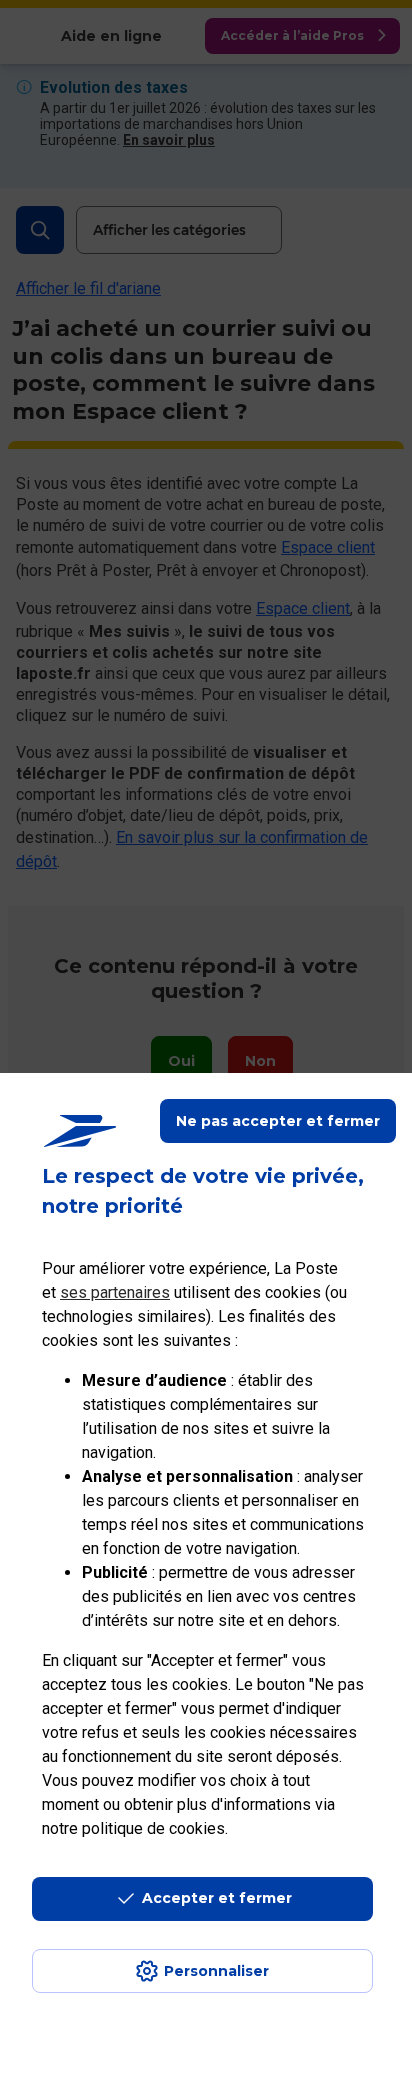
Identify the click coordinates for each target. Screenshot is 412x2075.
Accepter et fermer (217, 1898)
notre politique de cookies (133, 1828)
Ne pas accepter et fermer (278, 1121)
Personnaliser (216, 1971)
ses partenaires (115, 1292)
